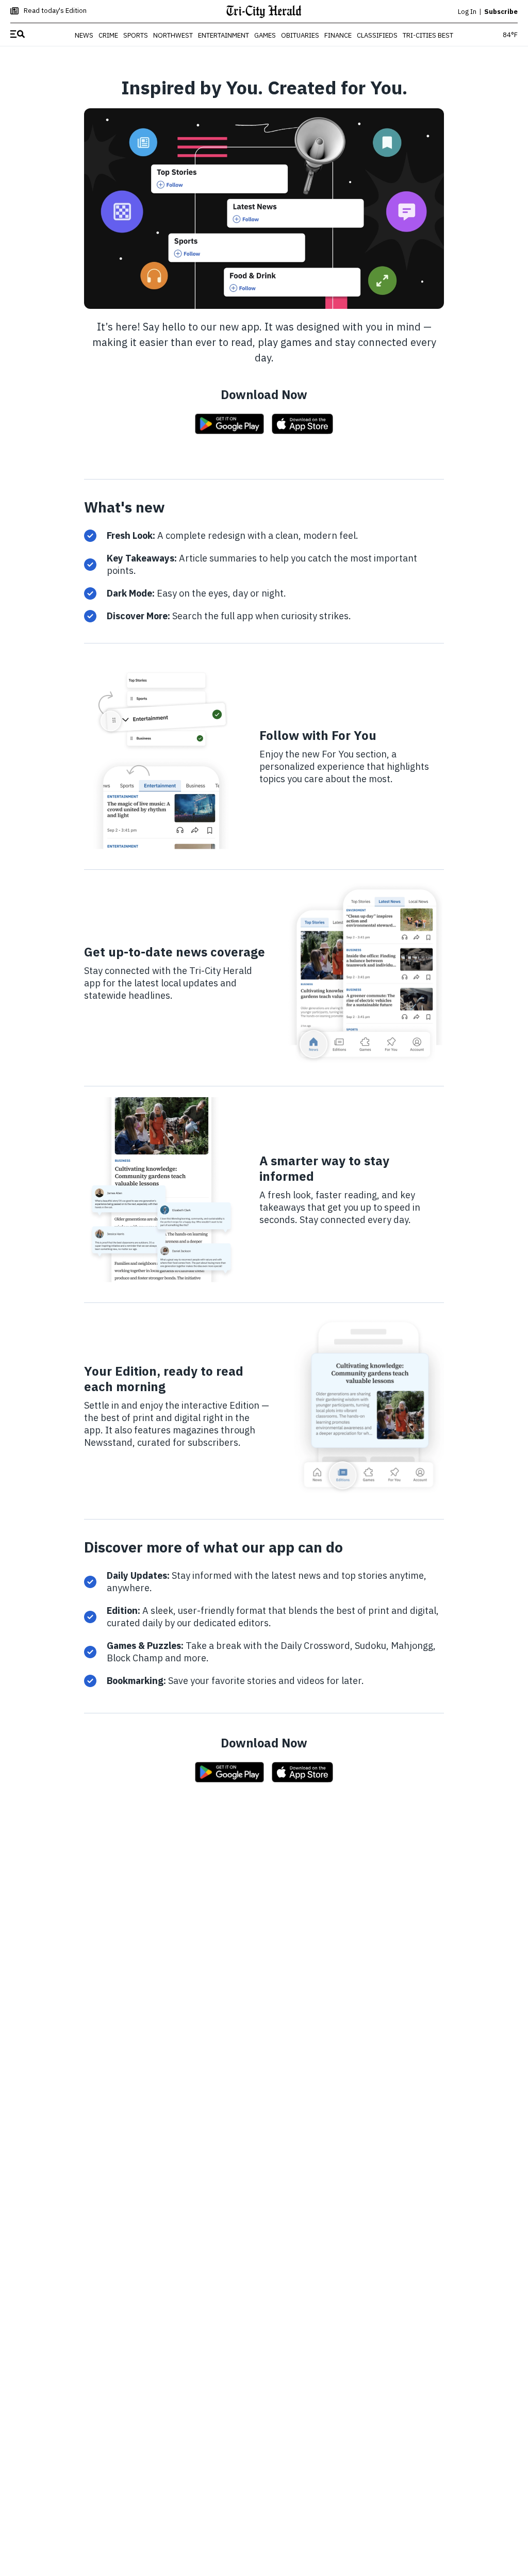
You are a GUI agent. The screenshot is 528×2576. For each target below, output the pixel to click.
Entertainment (224, 35)
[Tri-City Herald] (264, 12)
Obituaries (300, 35)
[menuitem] (18, 35)
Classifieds (377, 35)
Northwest (173, 35)
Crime (108, 35)
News (84, 35)
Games (265, 35)
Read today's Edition (55, 11)
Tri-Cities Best (428, 35)
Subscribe (501, 12)
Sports (136, 35)
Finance (338, 35)
